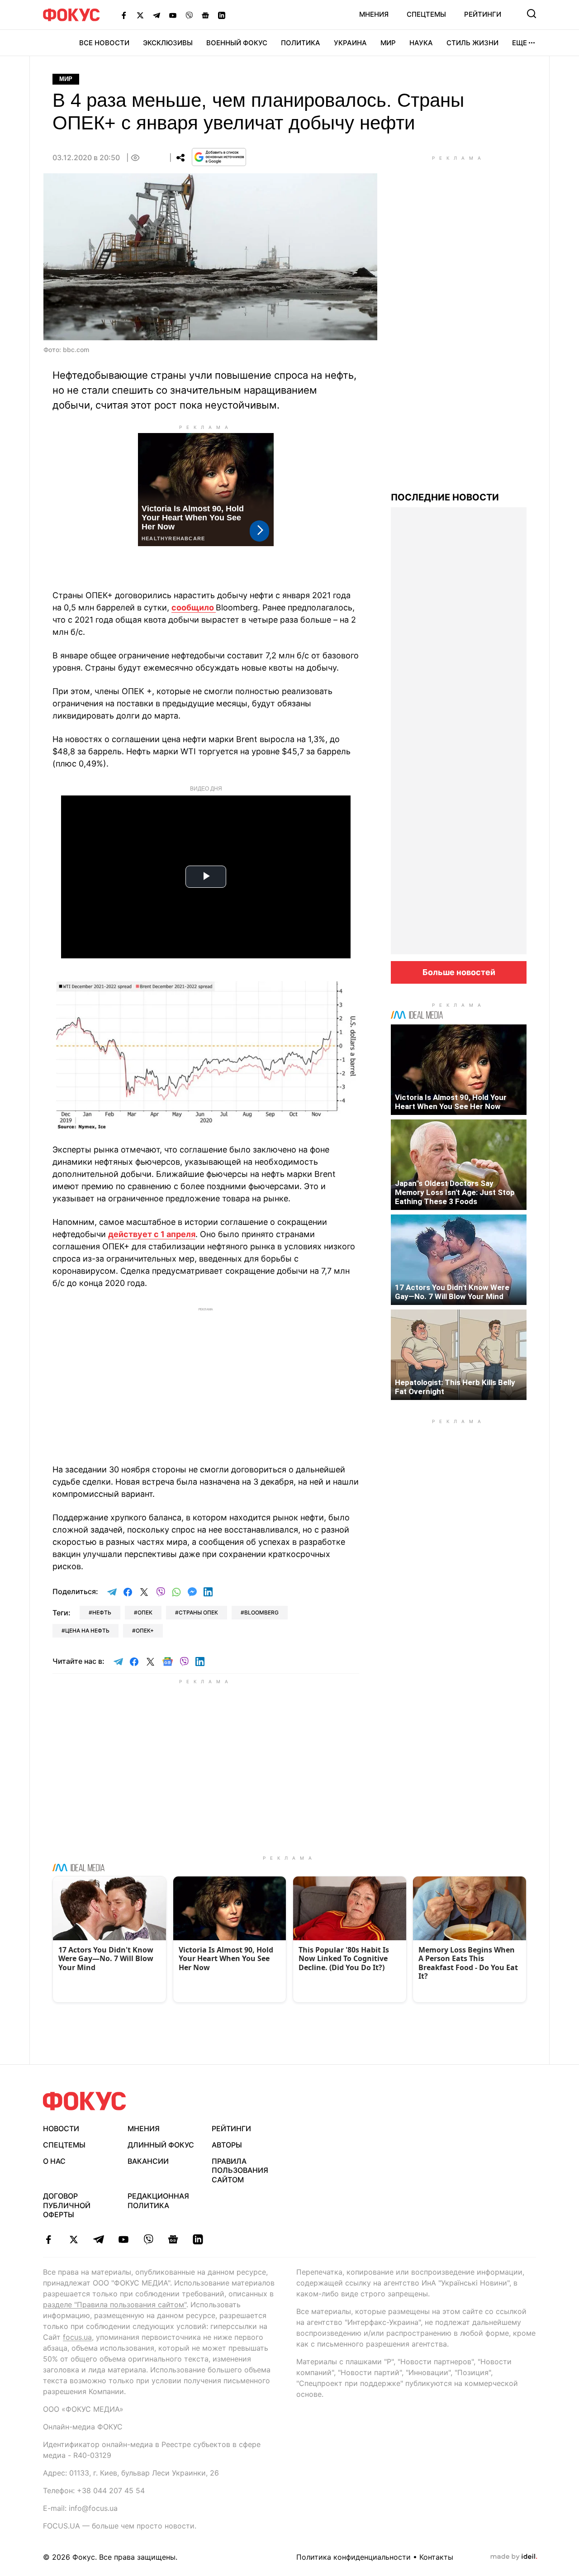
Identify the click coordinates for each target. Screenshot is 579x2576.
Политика (301, 43)
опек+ (145, 1631)
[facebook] (49, 2239)
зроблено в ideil (514, 2557)
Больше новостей (459, 972)
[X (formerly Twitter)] (140, 15)
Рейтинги (483, 14)
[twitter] (74, 2239)
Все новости (104, 43)
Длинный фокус (161, 2145)
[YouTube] (173, 15)
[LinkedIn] (222, 15)
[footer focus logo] (85, 2101)
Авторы (227, 2145)
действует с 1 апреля (152, 1234)
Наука (421, 43)
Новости (61, 2128)
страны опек (198, 1612)
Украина (350, 43)
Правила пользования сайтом (240, 2171)
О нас (54, 2161)
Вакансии (148, 2161)
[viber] (148, 2239)
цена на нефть (87, 1631)
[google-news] (173, 2239)
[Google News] (205, 15)
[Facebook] (124, 15)
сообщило (194, 607)
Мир (388, 43)
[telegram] (98, 2239)
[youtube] (123, 2239)
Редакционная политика (158, 2201)
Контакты (436, 2557)
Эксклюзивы (168, 43)
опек (145, 1612)
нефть (102, 1612)
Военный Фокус (237, 43)
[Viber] (189, 15)
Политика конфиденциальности (354, 2557)
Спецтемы (426, 14)
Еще (520, 43)
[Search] (532, 14)
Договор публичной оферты (67, 2205)
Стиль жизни (472, 43)
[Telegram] (157, 15)
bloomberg (261, 1612)
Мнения (374, 14)
